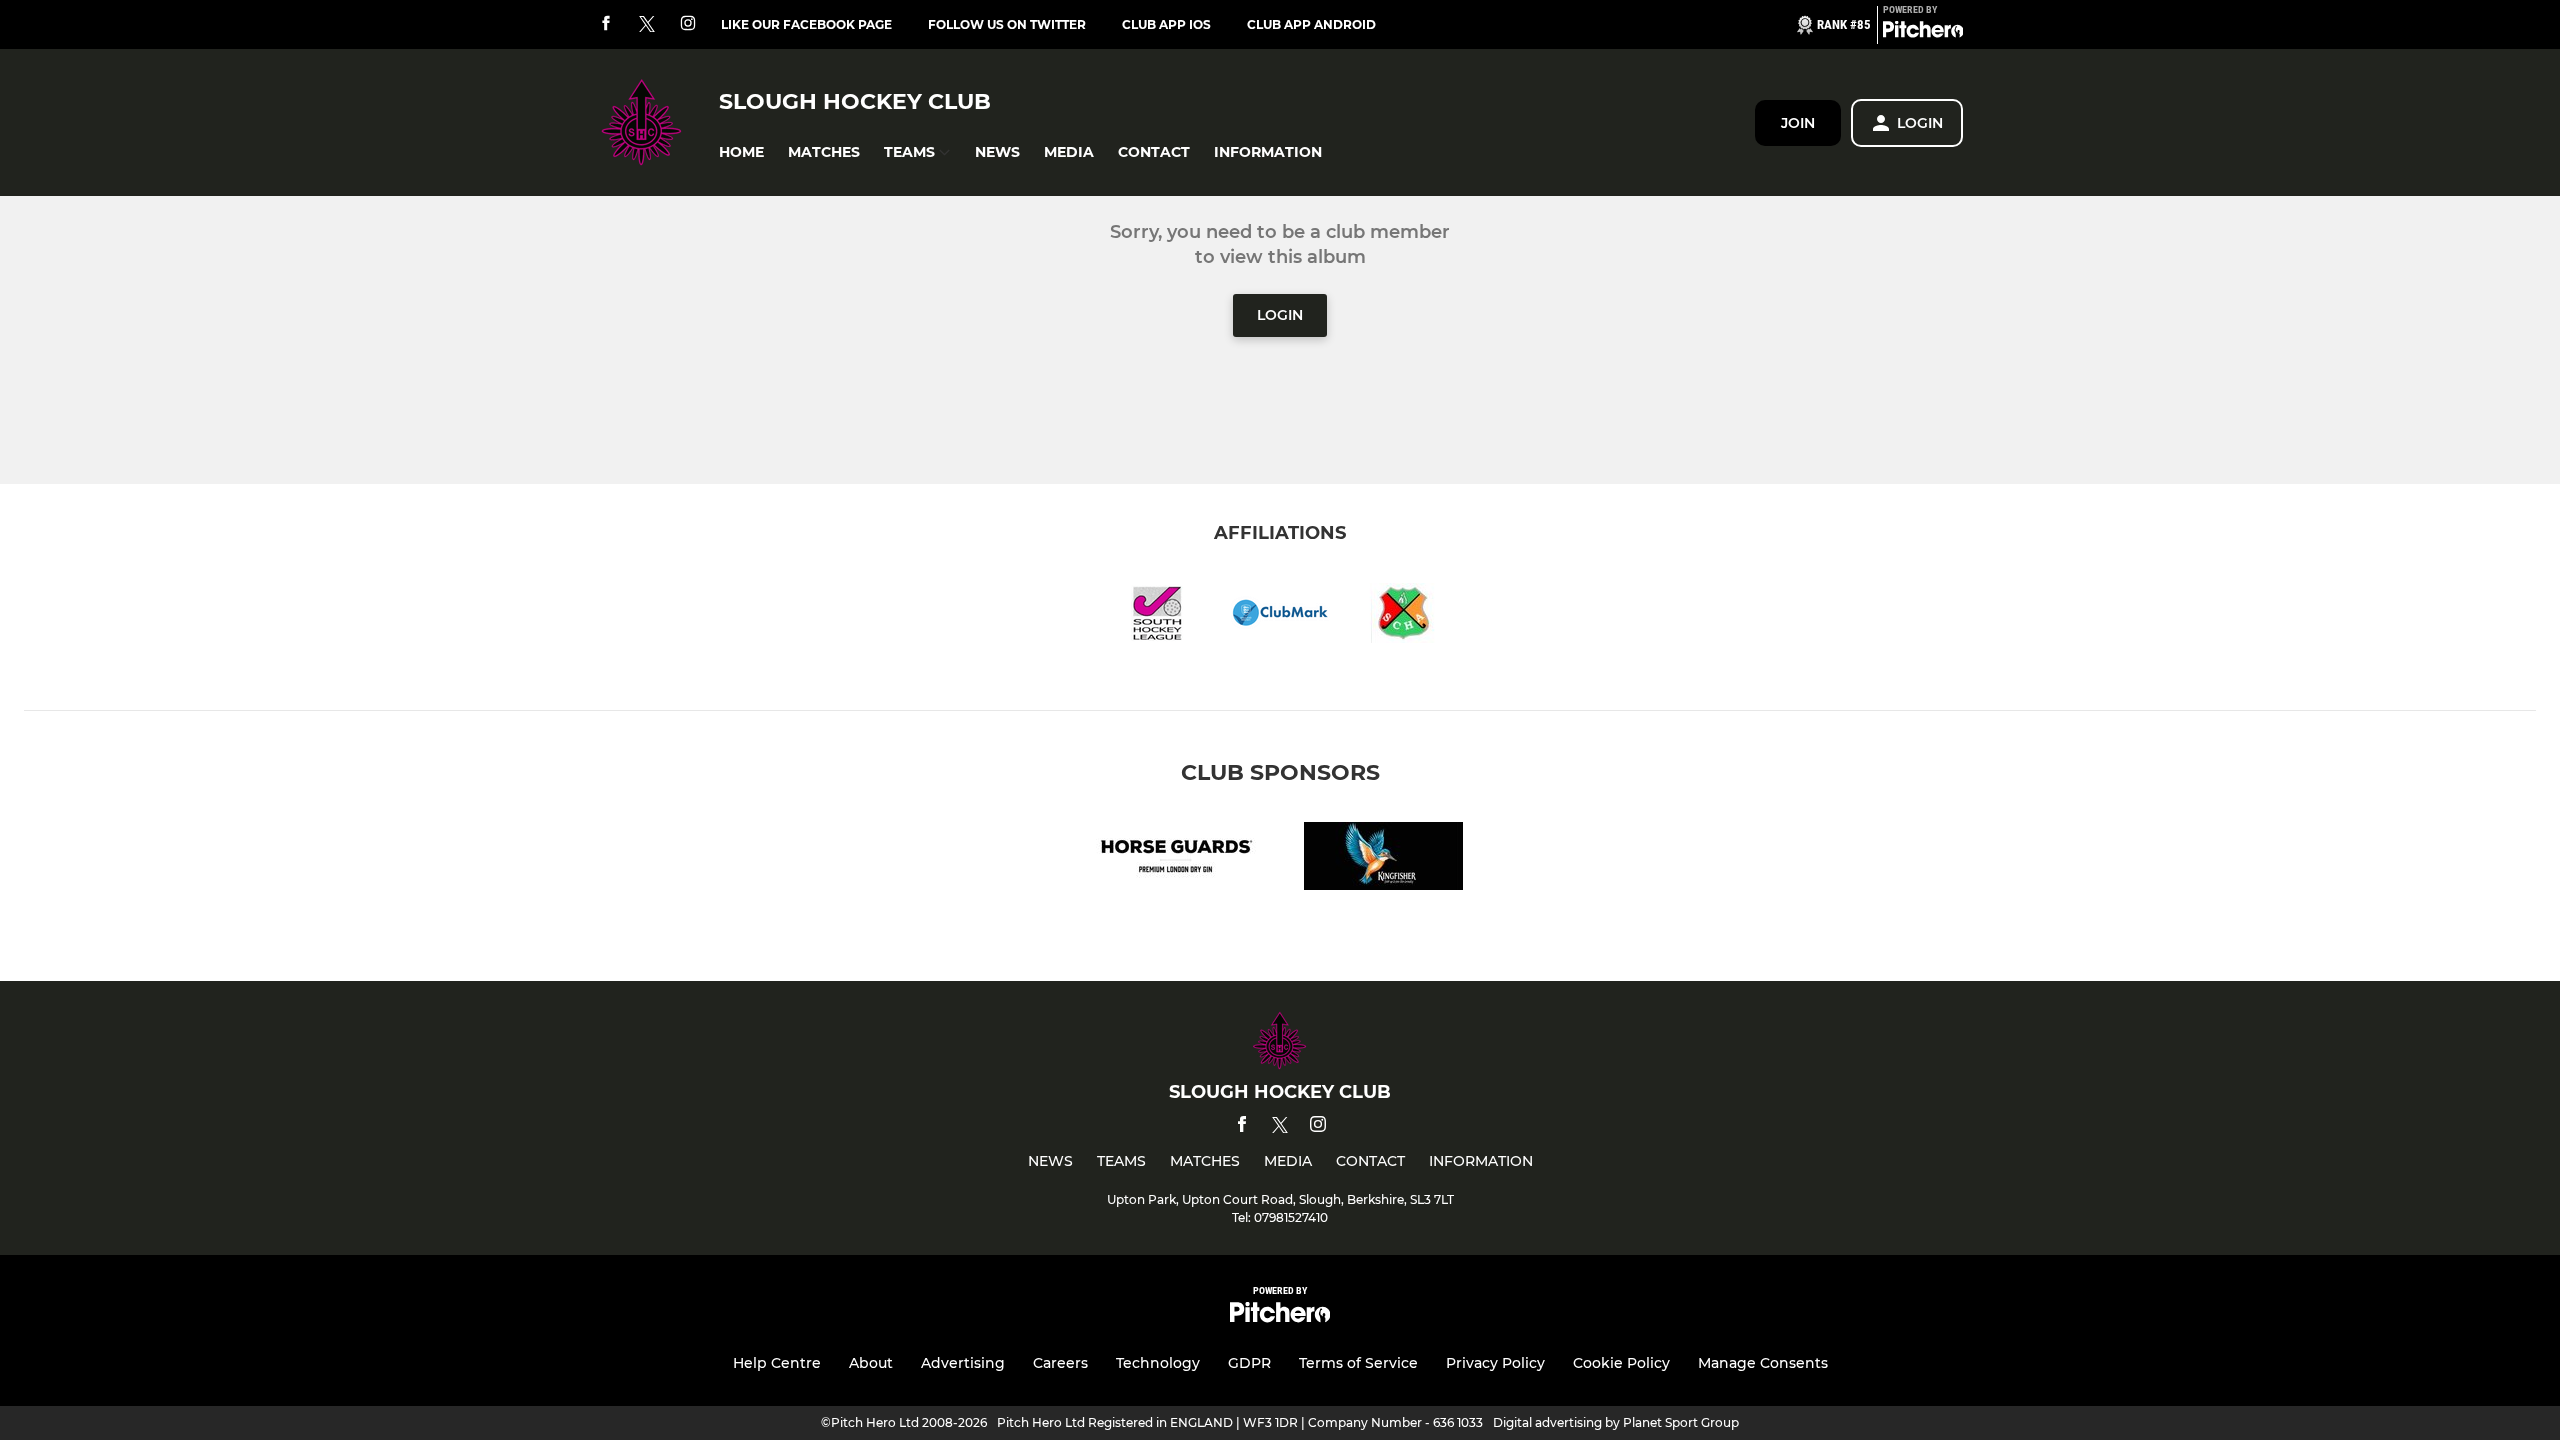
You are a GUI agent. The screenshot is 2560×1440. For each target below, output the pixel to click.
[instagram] (688, 24)
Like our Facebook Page (806, 24)
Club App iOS (1166, 24)
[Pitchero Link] (1923, 33)
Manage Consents (1763, 1363)
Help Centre (777, 1363)
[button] (741, 152)
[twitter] (647, 25)
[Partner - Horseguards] (1176, 859)
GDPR (1249, 1363)
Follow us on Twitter (1007, 24)
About (871, 1363)
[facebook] (606, 24)
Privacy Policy (1495, 1363)
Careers (1060, 1363)
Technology (1158, 1363)
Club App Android (1311, 24)
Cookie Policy (1621, 1363)
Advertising (963, 1363)
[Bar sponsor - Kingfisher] (1384, 859)
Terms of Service (1358, 1363)
